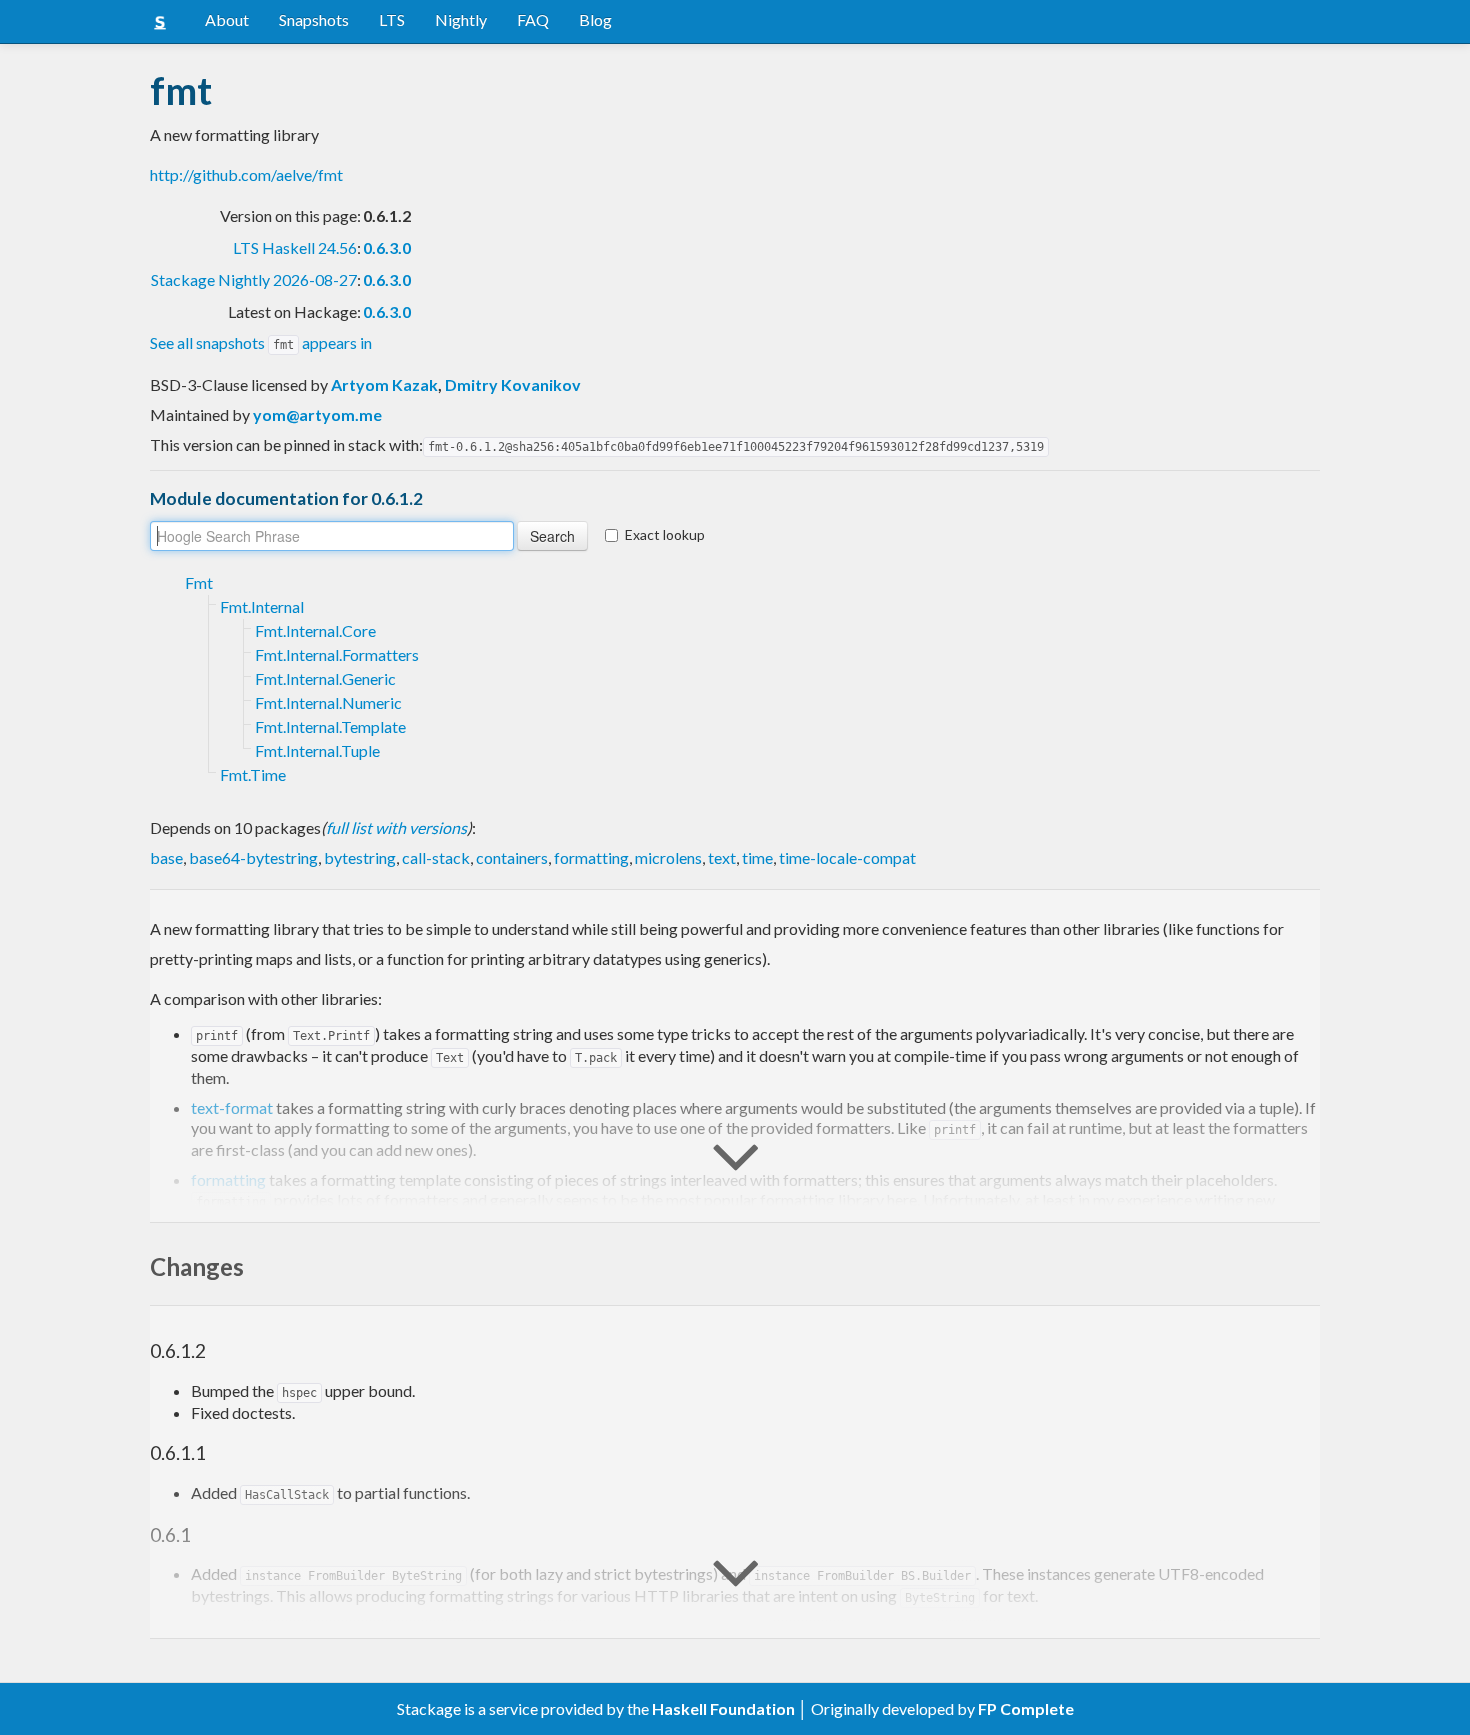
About (227, 19)
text (722, 857)
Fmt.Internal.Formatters (337, 654)
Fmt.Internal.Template (330, 726)
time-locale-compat (847, 857)
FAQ (533, 19)
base (166, 857)
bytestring (360, 857)
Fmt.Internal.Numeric (328, 702)
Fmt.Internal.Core (315, 630)
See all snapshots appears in (261, 342)
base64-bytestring (253, 857)
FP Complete (1026, 1708)
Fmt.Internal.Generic (325, 678)
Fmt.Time (253, 774)
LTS (392, 19)
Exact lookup (665, 534)
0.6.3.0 (387, 247)
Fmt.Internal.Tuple (317, 750)
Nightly (461, 19)
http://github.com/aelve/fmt (246, 174)
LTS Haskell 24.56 (295, 247)
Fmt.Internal (262, 606)
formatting (591, 857)
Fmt (199, 582)
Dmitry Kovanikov (513, 384)
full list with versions (396, 827)
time (757, 857)
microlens (668, 857)
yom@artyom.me (317, 414)
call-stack (436, 857)
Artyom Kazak (384, 384)
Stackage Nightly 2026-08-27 (254, 279)
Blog (595, 19)
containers (512, 857)
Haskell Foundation (723, 1708)
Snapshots (314, 19)
